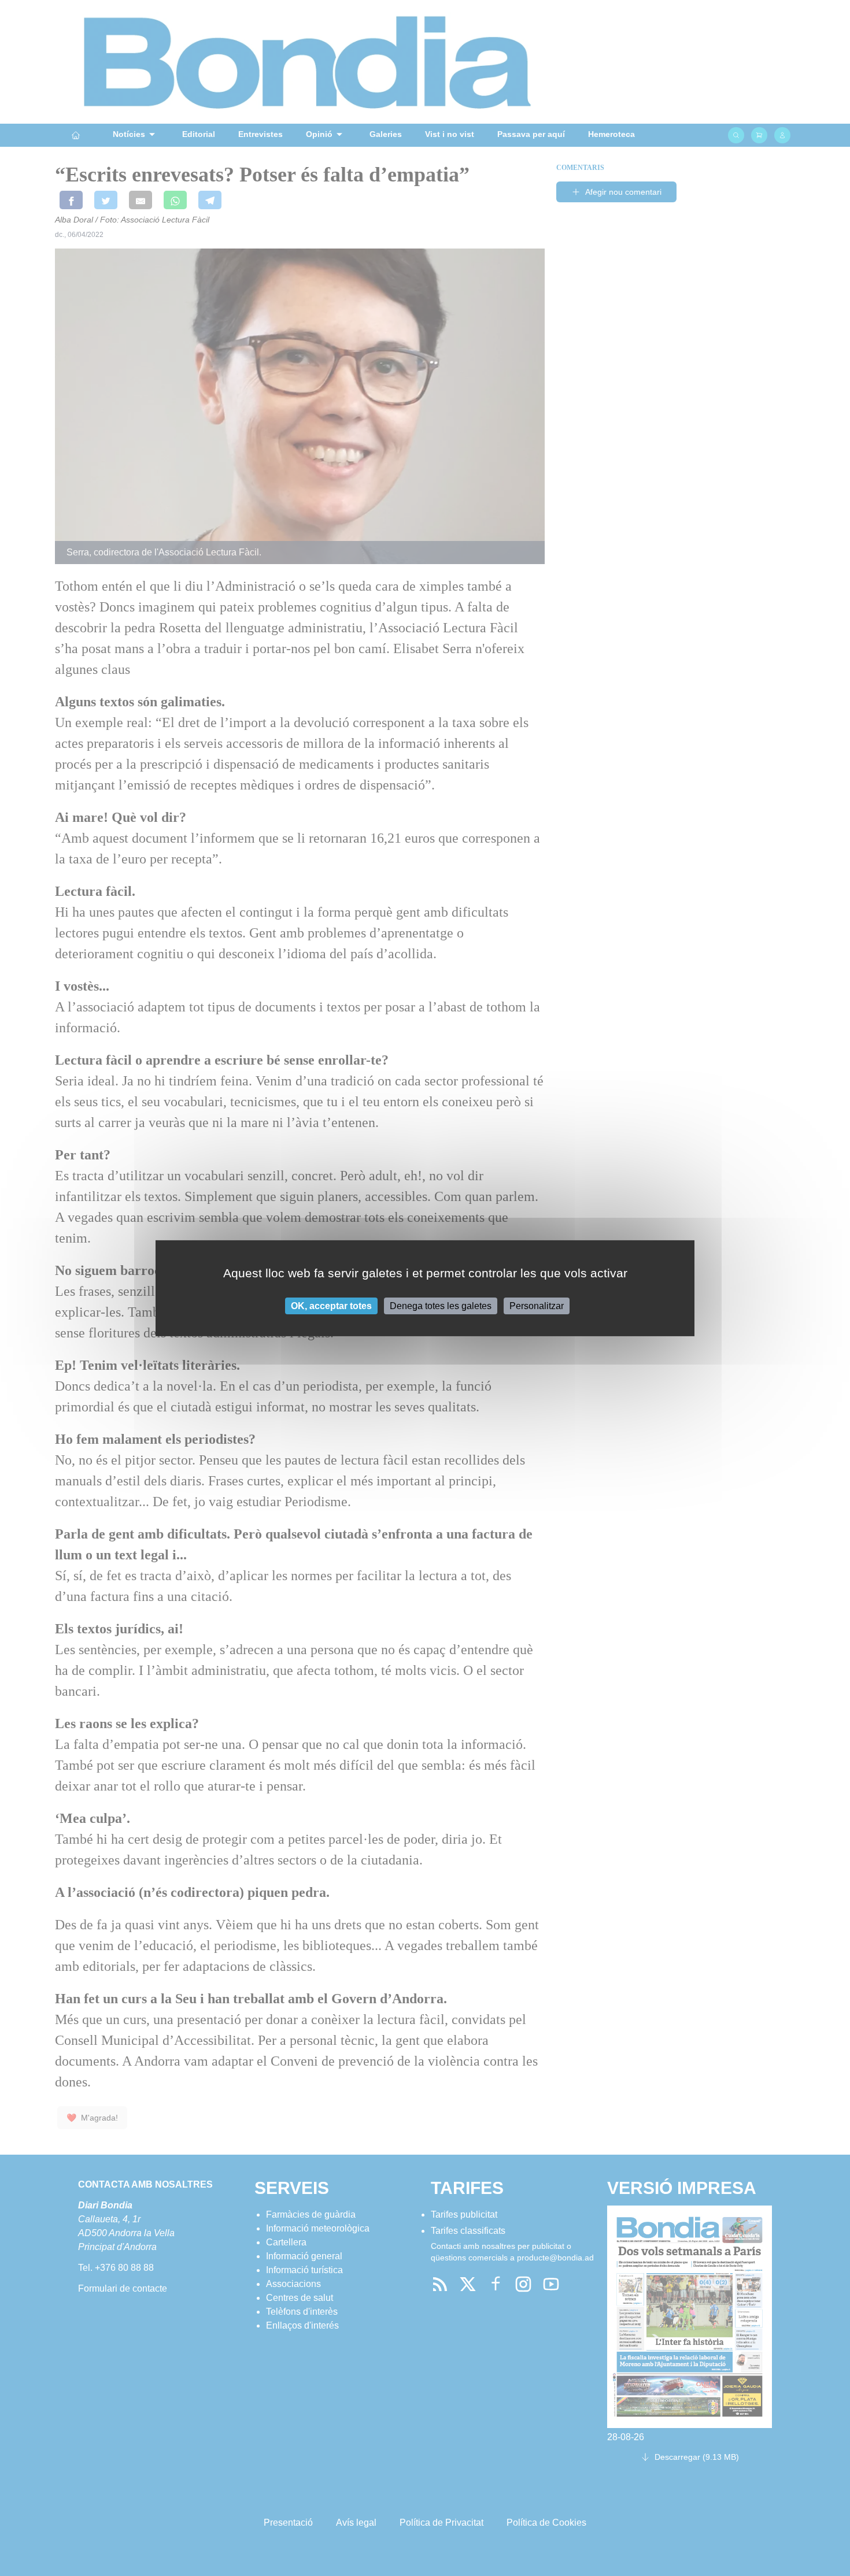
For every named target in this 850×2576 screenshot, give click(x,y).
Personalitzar (537, 1305)
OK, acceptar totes (331, 1305)
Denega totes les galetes (441, 1305)
